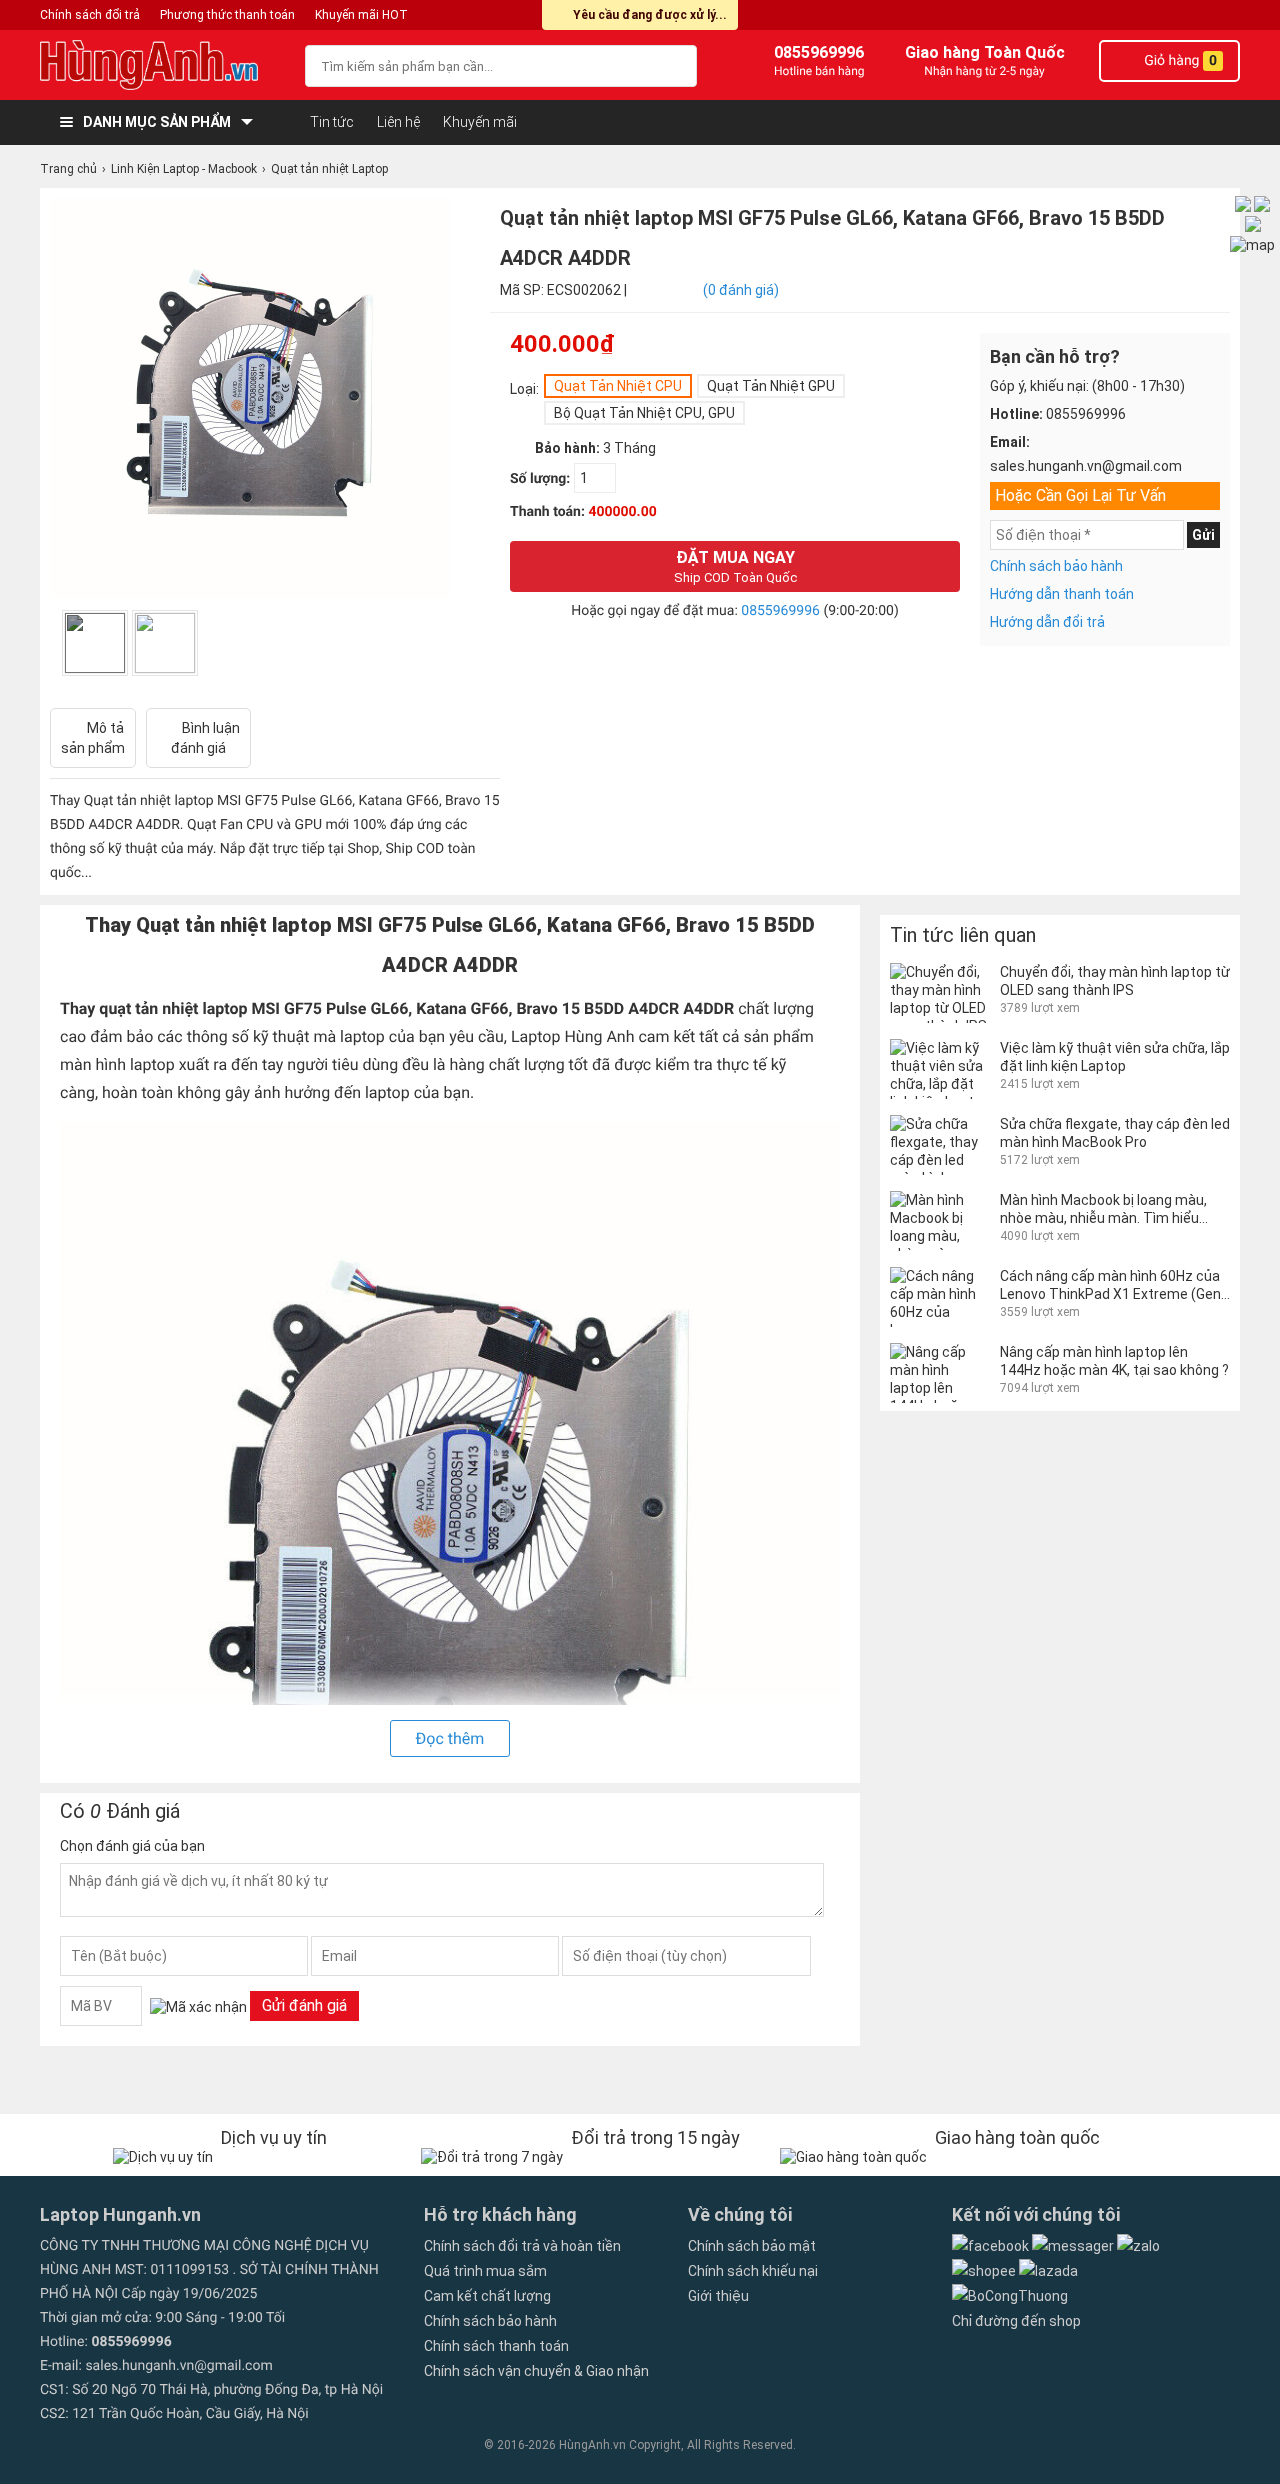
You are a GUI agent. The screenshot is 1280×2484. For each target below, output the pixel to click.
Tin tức (332, 122)
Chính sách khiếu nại (753, 2271)
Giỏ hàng (1179, 61)
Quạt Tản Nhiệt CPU (618, 386)
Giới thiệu (718, 2296)
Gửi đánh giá (304, 2005)
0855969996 (780, 611)
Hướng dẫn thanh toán (1062, 594)
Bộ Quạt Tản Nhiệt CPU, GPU (644, 413)
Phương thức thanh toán (227, 15)
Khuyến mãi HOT (361, 15)
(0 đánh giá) (741, 290)
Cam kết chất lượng (487, 2296)
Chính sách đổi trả (90, 15)
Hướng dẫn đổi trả (1047, 622)
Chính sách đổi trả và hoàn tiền (522, 2246)
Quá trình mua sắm (485, 2271)
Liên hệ (398, 122)
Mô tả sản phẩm (93, 738)
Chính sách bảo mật (752, 2246)
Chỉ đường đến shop (1016, 2321)
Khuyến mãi (480, 122)
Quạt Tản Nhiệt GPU (771, 386)
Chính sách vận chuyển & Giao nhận (536, 2371)
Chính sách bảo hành (1056, 566)
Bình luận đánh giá (205, 738)
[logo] (162, 65)
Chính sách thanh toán (496, 2346)
